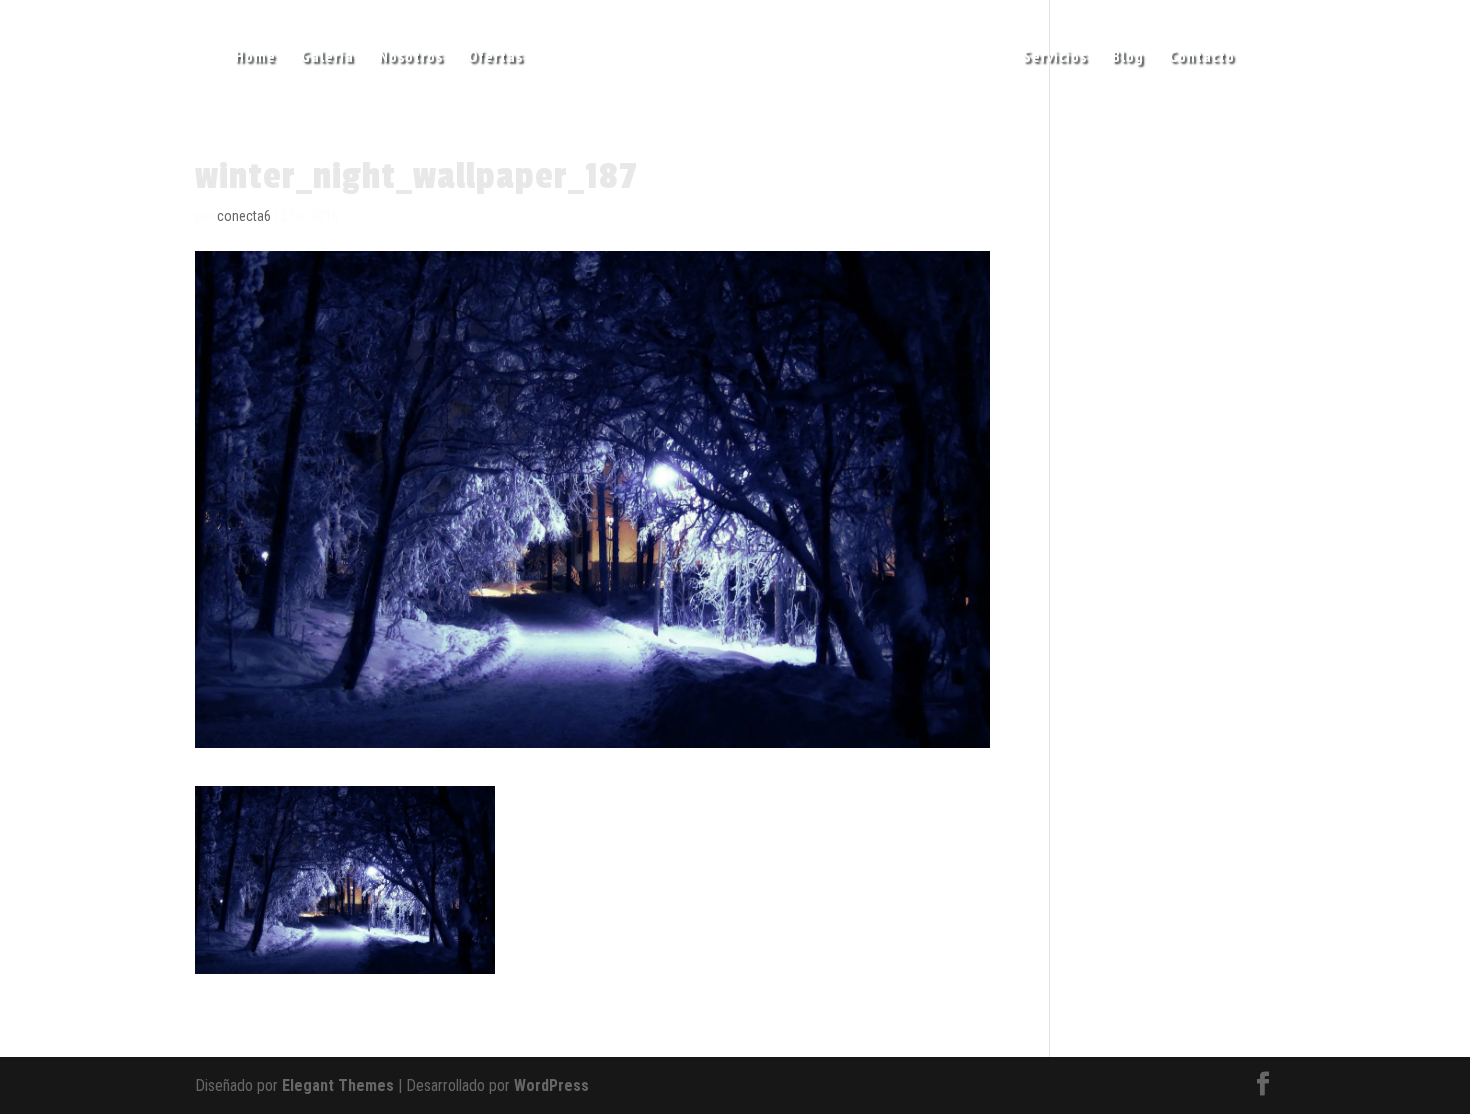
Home (255, 57)
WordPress (551, 1085)
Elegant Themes (338, 1085)
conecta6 (244, 216)
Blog (1128, 57)
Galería (327, 57)
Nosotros (411, 57)
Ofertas (495, 57)
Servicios (1055, 57)
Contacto (1202, 57)
